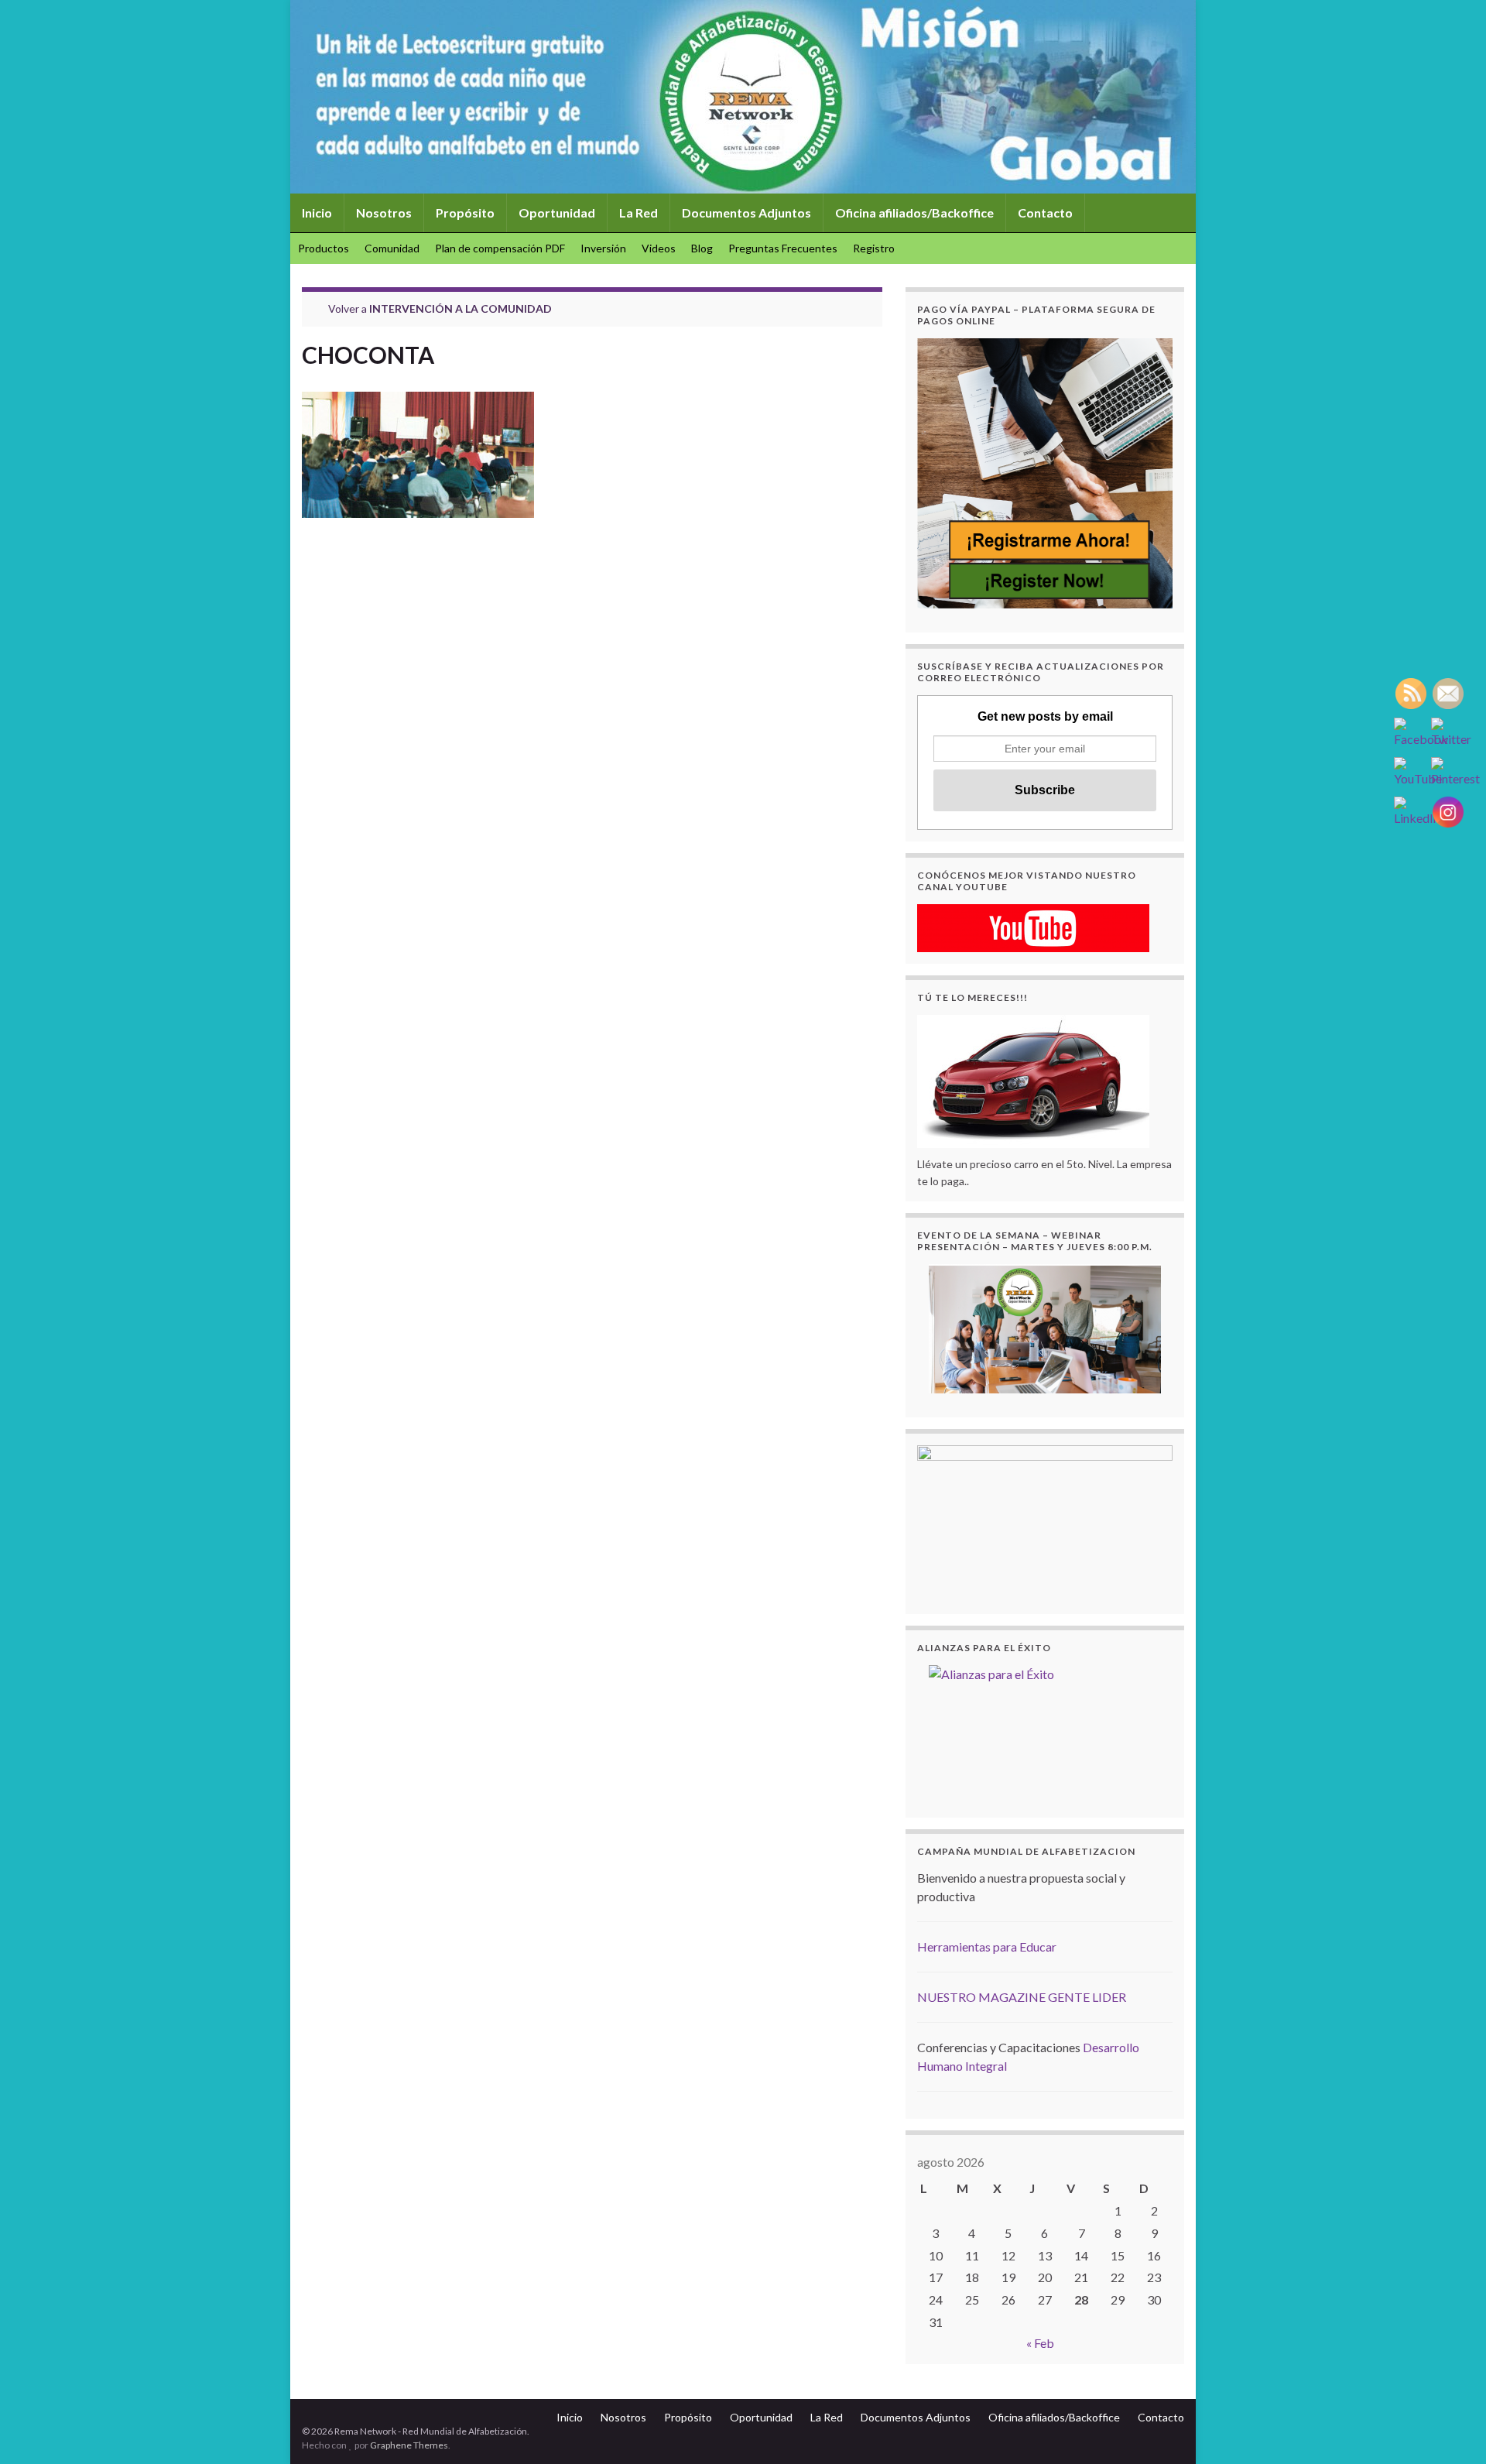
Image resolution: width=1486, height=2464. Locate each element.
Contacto (1045, 212)
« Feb (1040, 2343)
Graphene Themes (409, 2445)
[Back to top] (1451, 2429)
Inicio (317, 212)
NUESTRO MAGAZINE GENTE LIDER (1022, 1997)
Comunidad (392, 248)
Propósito (465, 212)
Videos (659, 248)
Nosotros (384, 212)
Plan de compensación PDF (500, 248)
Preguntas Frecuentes (783, 248)
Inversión (603, 248)
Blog (702, 248)
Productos (324, 248)
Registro (874, 248)
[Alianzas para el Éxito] (1045, 1729)
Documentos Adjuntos (746, 212)
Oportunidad (557, 212)
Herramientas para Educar (987, 1947)
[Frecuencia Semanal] (1045, 1329)
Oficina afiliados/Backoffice (914, 212)
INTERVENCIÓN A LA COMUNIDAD (461, 308)
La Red (639, 212)
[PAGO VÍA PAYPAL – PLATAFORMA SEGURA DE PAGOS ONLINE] (1045, 473)
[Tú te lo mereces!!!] (1033, 1079)
